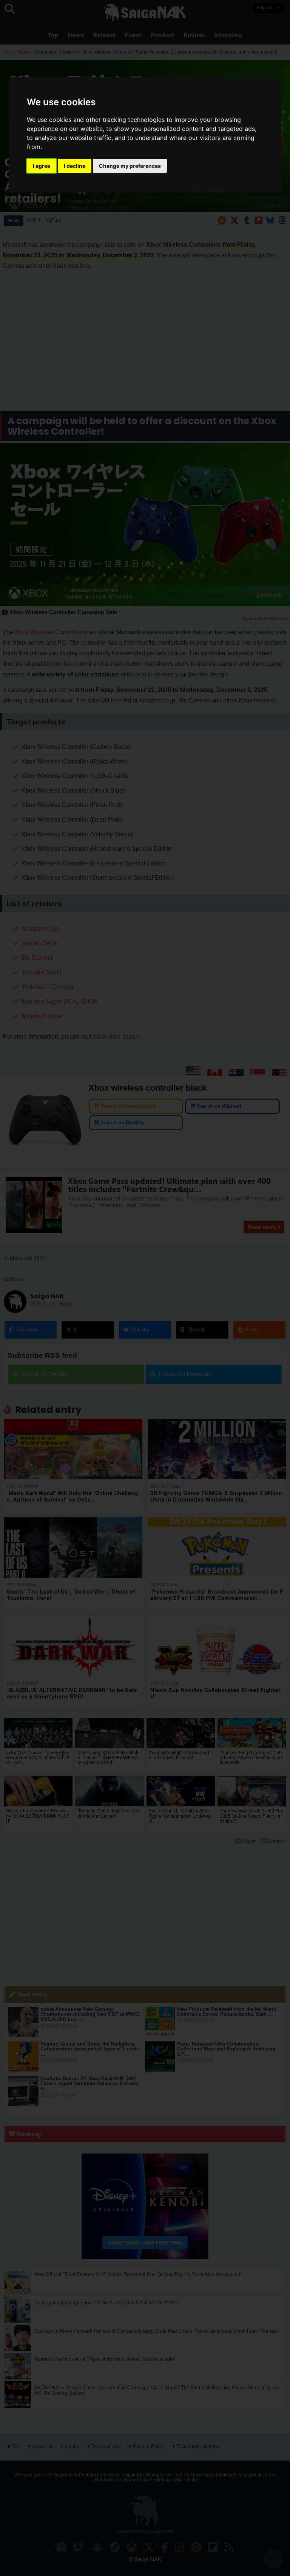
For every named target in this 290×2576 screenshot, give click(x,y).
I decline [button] (75, 166)
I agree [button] (42, 166)
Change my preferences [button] (130, 166)
